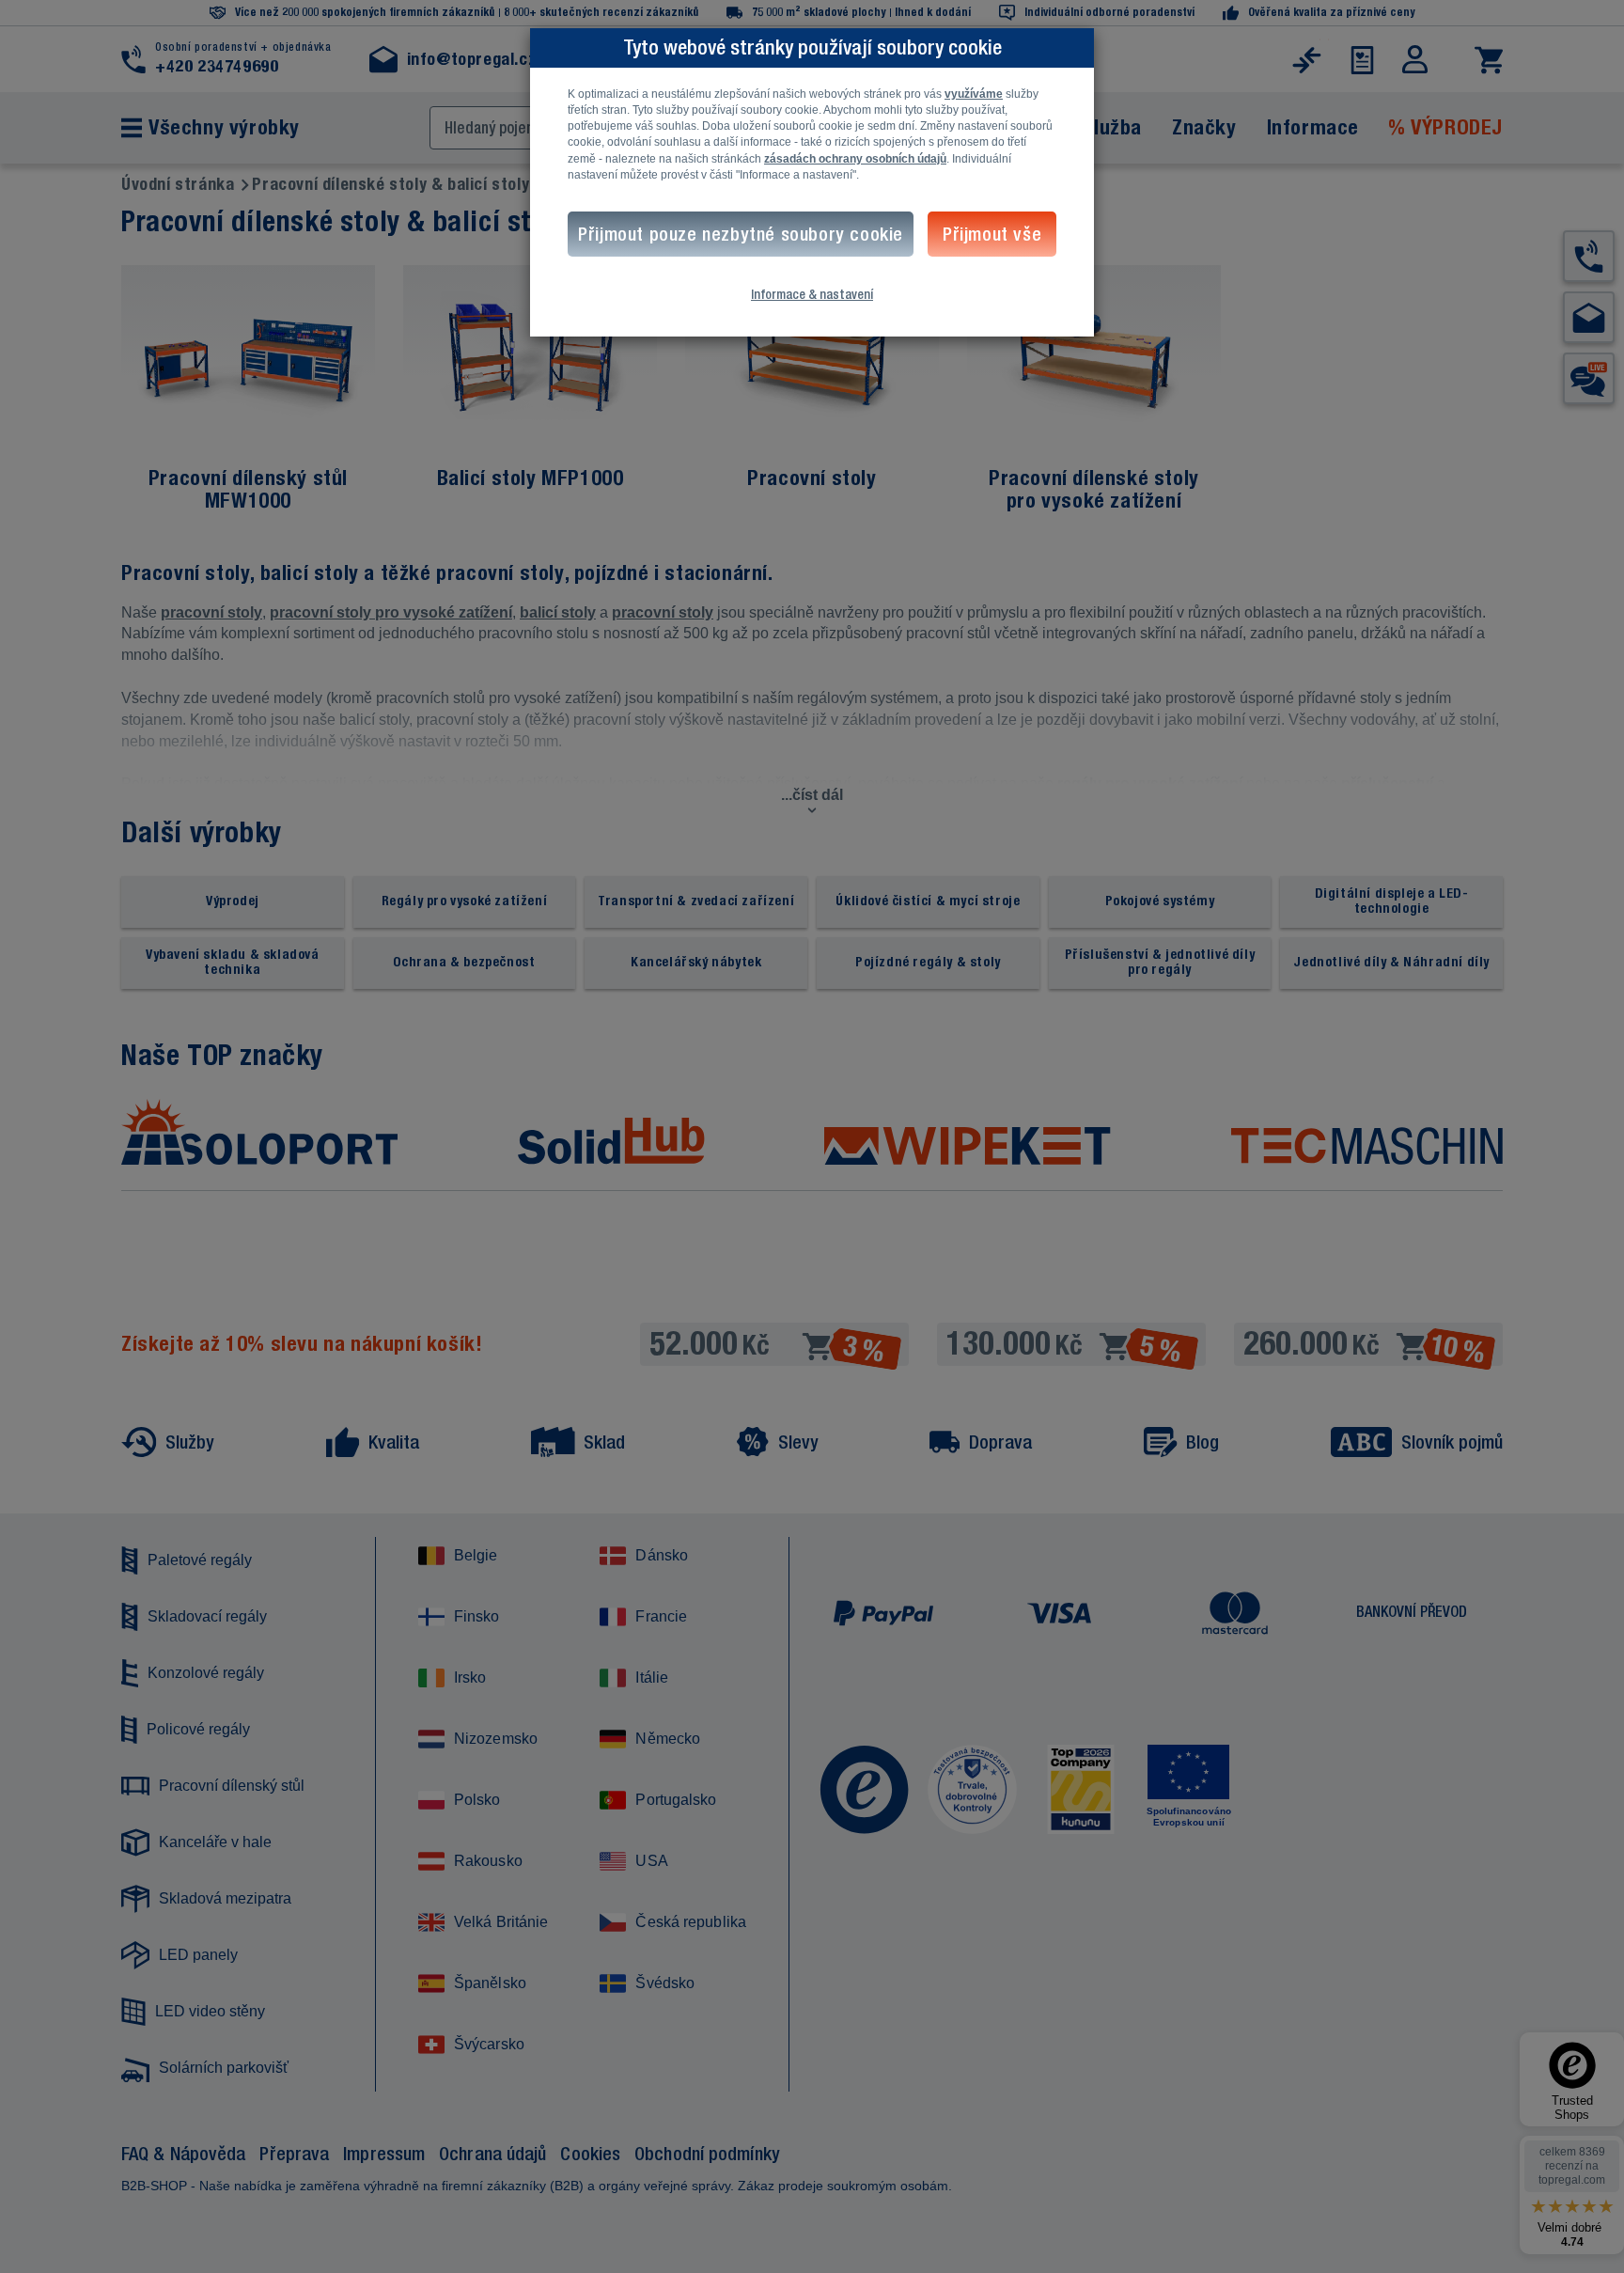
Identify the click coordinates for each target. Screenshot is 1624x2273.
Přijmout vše (992, 234)
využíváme (974, 94)
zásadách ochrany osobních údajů (855, 159)
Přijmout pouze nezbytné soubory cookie (741, 234)
